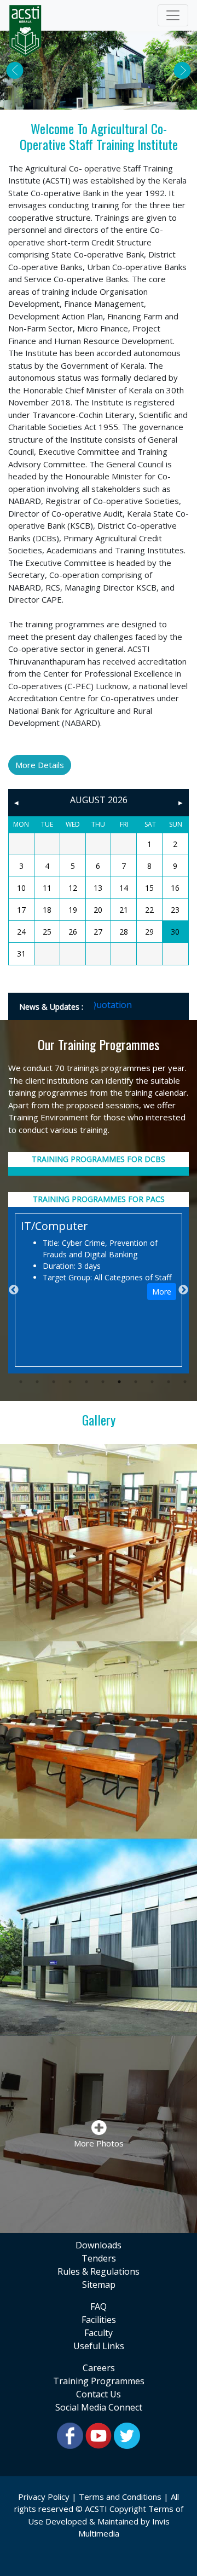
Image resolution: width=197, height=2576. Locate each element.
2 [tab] (37, 1382)
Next (183, 1290)
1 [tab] (21, 1382)
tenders (99, 2258)
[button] (15, 70)
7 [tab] (119, 1382)
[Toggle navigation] (173, 15)
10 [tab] (169, 1382)
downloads (99, 2245)
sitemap (99, 2285)
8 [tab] (136, 1382)
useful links (99, 2346)
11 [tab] (185, 1382)
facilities (99, 2320)
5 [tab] (86, 1382)
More (162, 1292)
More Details (40, 765)
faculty (99, 2333)
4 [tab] (70, 1382)
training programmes (99, 2381)
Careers (99, 2368)
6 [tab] (103, 1382)
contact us (99, 2394)
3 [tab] (54, 1382)
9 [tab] (152, 1382)
